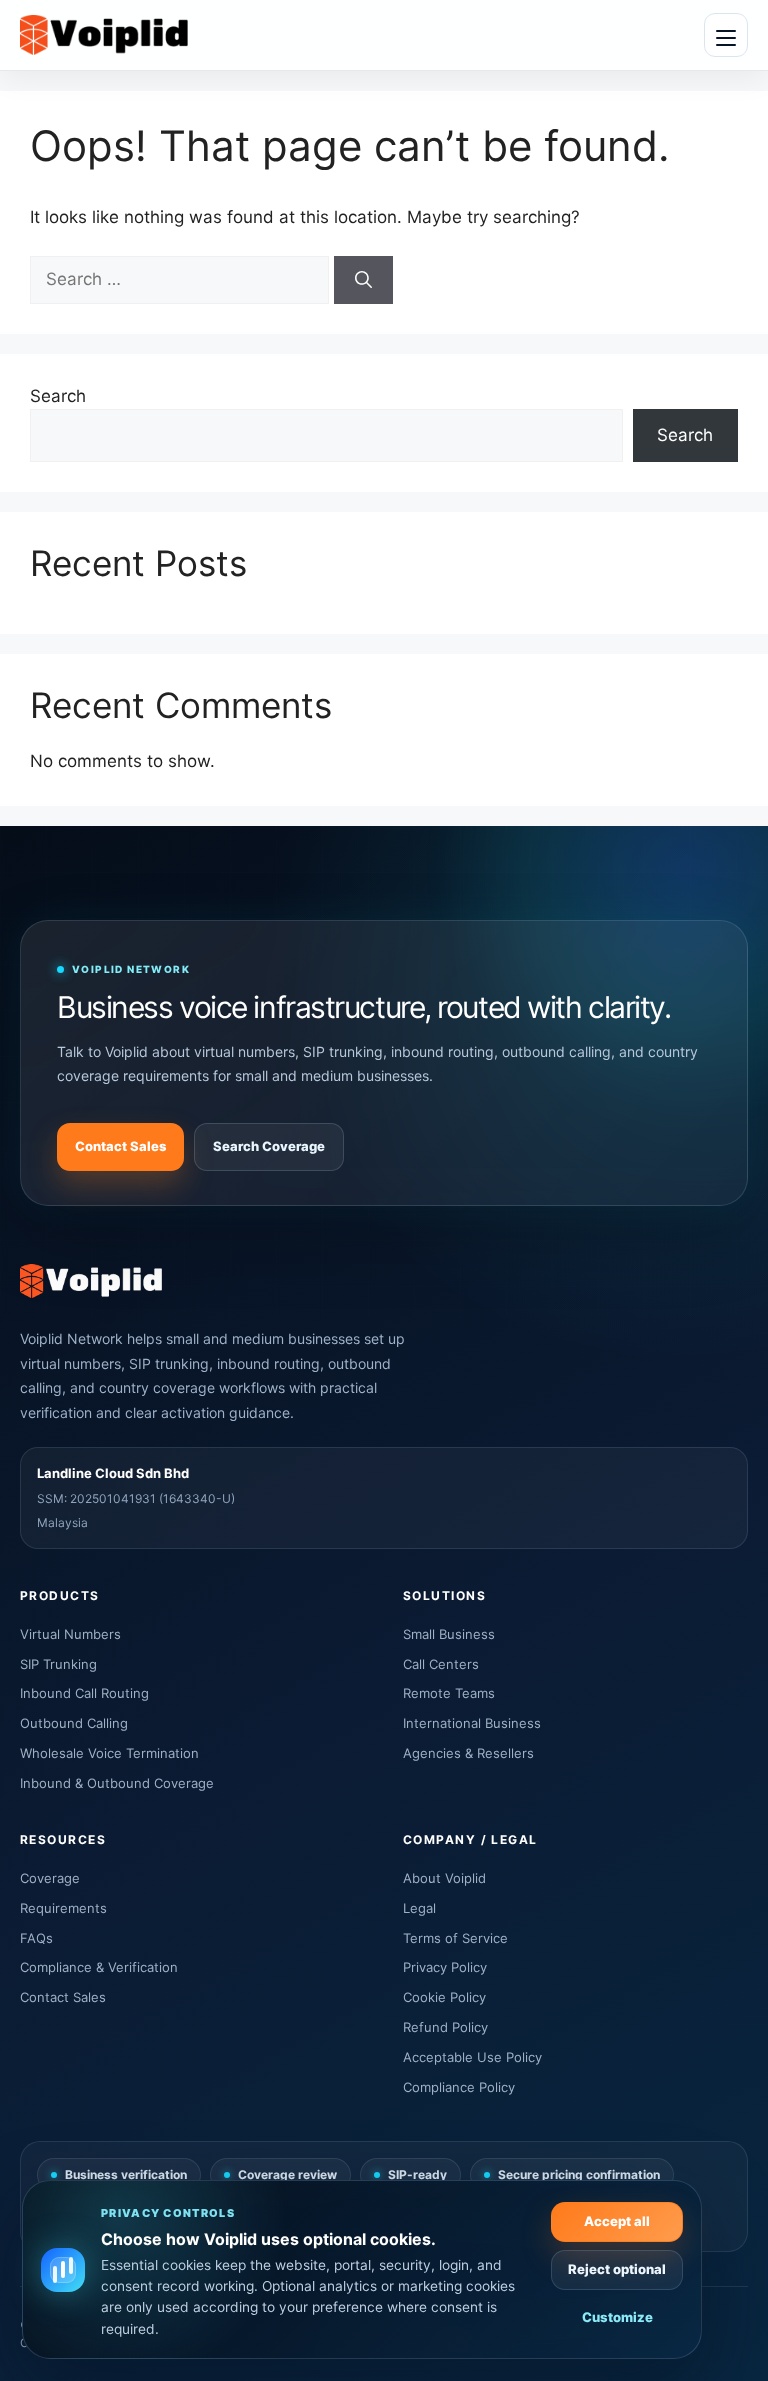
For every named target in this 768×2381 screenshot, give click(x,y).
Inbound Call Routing (84, 1693)
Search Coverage (269, 1146)
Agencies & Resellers (468, 1753)
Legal (419, 1908)
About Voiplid (444, 1878)
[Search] (363, 280)
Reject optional (617, 2269)
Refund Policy (445, 2027)
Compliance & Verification (99, 1967)
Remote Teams (449, 1693)
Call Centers (441, 1664)
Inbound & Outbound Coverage (117, 1783)
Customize (617, 2317)
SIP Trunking (58, 1664)
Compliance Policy (459, 2087)
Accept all (617, 2221)
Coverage (50, 1878)
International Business (472, 1723)
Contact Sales (120, 1146)
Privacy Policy (445, 1967)
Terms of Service (455, 1938)
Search (58, 396)
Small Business (449, 1634)
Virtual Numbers (70, 1634)
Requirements (63, 1908)
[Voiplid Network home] (104, 35)
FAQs (36, 1938)
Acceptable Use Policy (472, 2057)
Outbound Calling (74, 1723)
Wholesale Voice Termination (109, 1753)
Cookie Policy (444, 1997)
